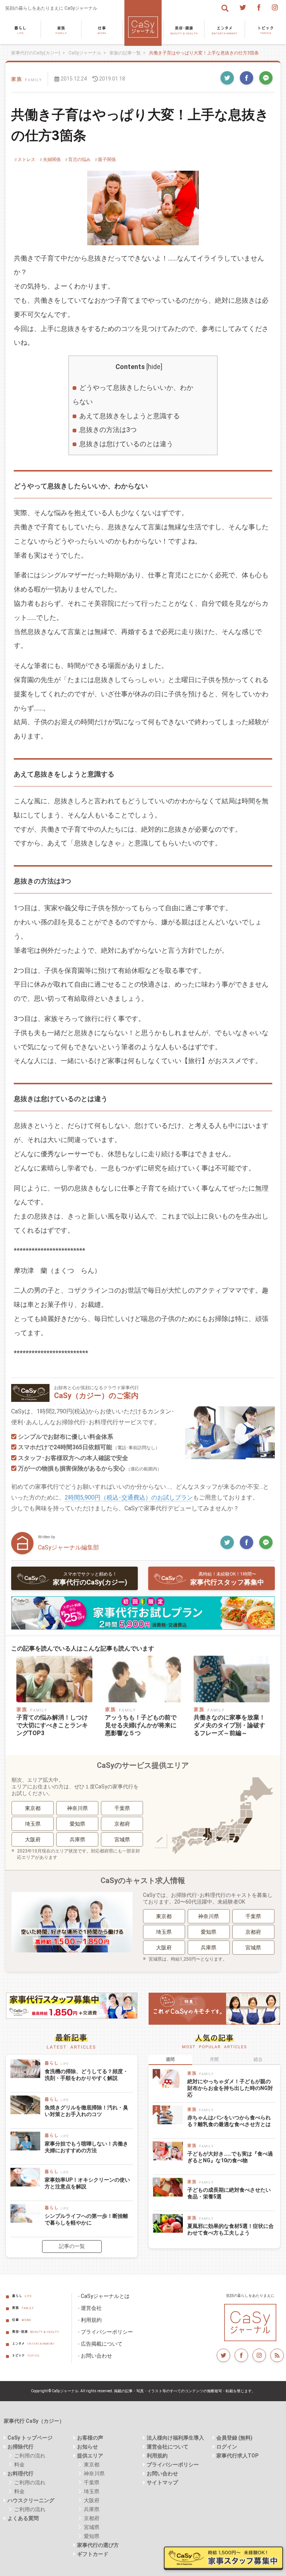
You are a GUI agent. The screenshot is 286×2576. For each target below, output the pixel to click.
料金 (19, 2465)
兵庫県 (77, 1839)
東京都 (33, 1808)
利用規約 (91, 2320)
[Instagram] (275, 7)
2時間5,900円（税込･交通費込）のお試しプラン (129, 1497)
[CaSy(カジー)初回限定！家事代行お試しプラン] (143, 1613)
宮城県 (122, 1839)
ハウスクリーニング (31, 2500)
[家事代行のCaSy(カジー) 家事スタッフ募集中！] (223, 2558)
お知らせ (88, 2447)
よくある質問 (23, 2518)
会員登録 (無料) (234, 2438)
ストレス (26, 160)
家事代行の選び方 (98, 2545)
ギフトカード (93, 2554)
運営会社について (168, 2447)
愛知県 (77, 1824)
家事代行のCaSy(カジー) (36, 53)
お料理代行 (20, 2473)
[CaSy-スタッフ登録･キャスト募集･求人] (72, 2009)
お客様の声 (90, 2438)
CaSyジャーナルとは (105, 2296)
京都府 (122, 1824)
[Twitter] (243, 7)
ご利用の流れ (30, 2456)
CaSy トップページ (30, 2438)
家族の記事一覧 (125, 53)
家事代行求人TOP (237, 2456)
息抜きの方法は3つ (108, 430)
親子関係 (107, 160)
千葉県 (122, 1808)
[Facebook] (259, 7)
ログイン (227, 2447)
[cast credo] (214, 2009)
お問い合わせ (96, 2356)
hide (154, 367)
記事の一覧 (72, 2246)
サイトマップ (162, 2482)
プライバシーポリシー (107, 2332)
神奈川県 (77, 1808)
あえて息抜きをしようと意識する (130, 416)
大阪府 (33, 1839)
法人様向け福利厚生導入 (175, 2438)
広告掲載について (102, 2344)
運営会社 (91, 2308)
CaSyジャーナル (85, 53)
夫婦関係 (52, 160)
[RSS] (277, 2355)
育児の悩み (79, 160)
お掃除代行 (20, 2447)
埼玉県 (33, 1824)
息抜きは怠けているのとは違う (126, 444)
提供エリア (90, 2456)
